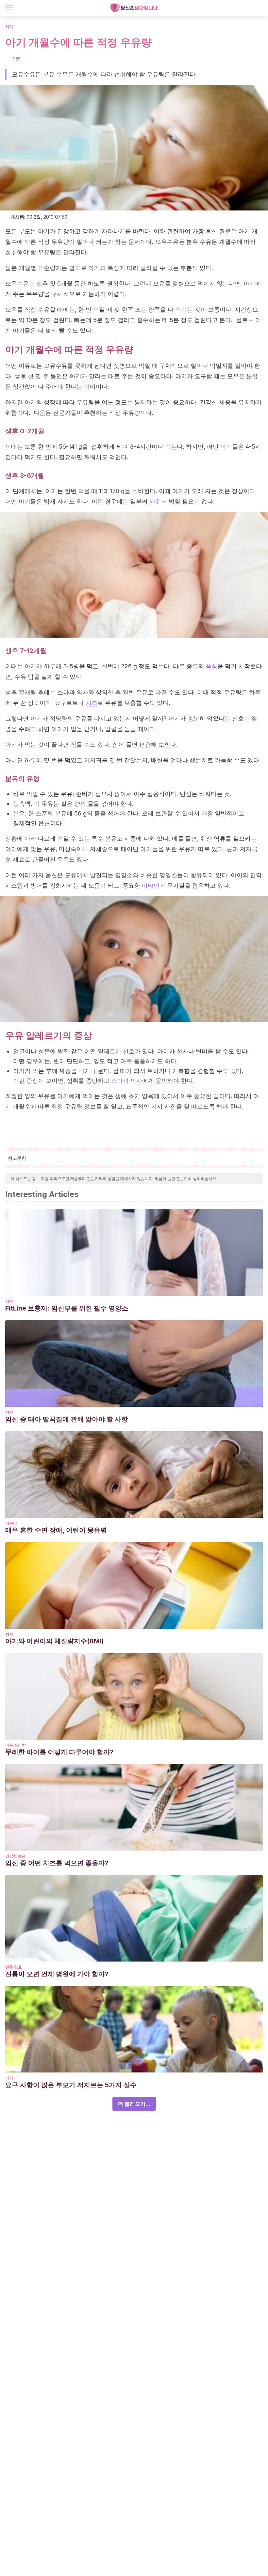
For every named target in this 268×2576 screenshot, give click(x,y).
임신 (9, 1301)
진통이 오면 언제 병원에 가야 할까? (57, 1974)
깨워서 (158, 501)
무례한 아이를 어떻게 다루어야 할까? (59, 1752)
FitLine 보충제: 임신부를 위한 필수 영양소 (67, 1308)
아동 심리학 (16, 1745)
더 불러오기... (134, 2104)
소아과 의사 (127, 1081)
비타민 (151, 885)
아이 (226, 447)
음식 (211, 666)
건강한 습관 (16, 1856)
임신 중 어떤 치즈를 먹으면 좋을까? (57, 1863)
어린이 (11, 1523)
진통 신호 (14, 1967)
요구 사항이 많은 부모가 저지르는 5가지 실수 (71, 2085)
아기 (9, 27)
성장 (9, 1634)
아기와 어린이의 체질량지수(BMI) (55, 1641)
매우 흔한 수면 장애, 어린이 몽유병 (56, 1530)
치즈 (92, 703)
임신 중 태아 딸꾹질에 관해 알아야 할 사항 (67, 1419)
